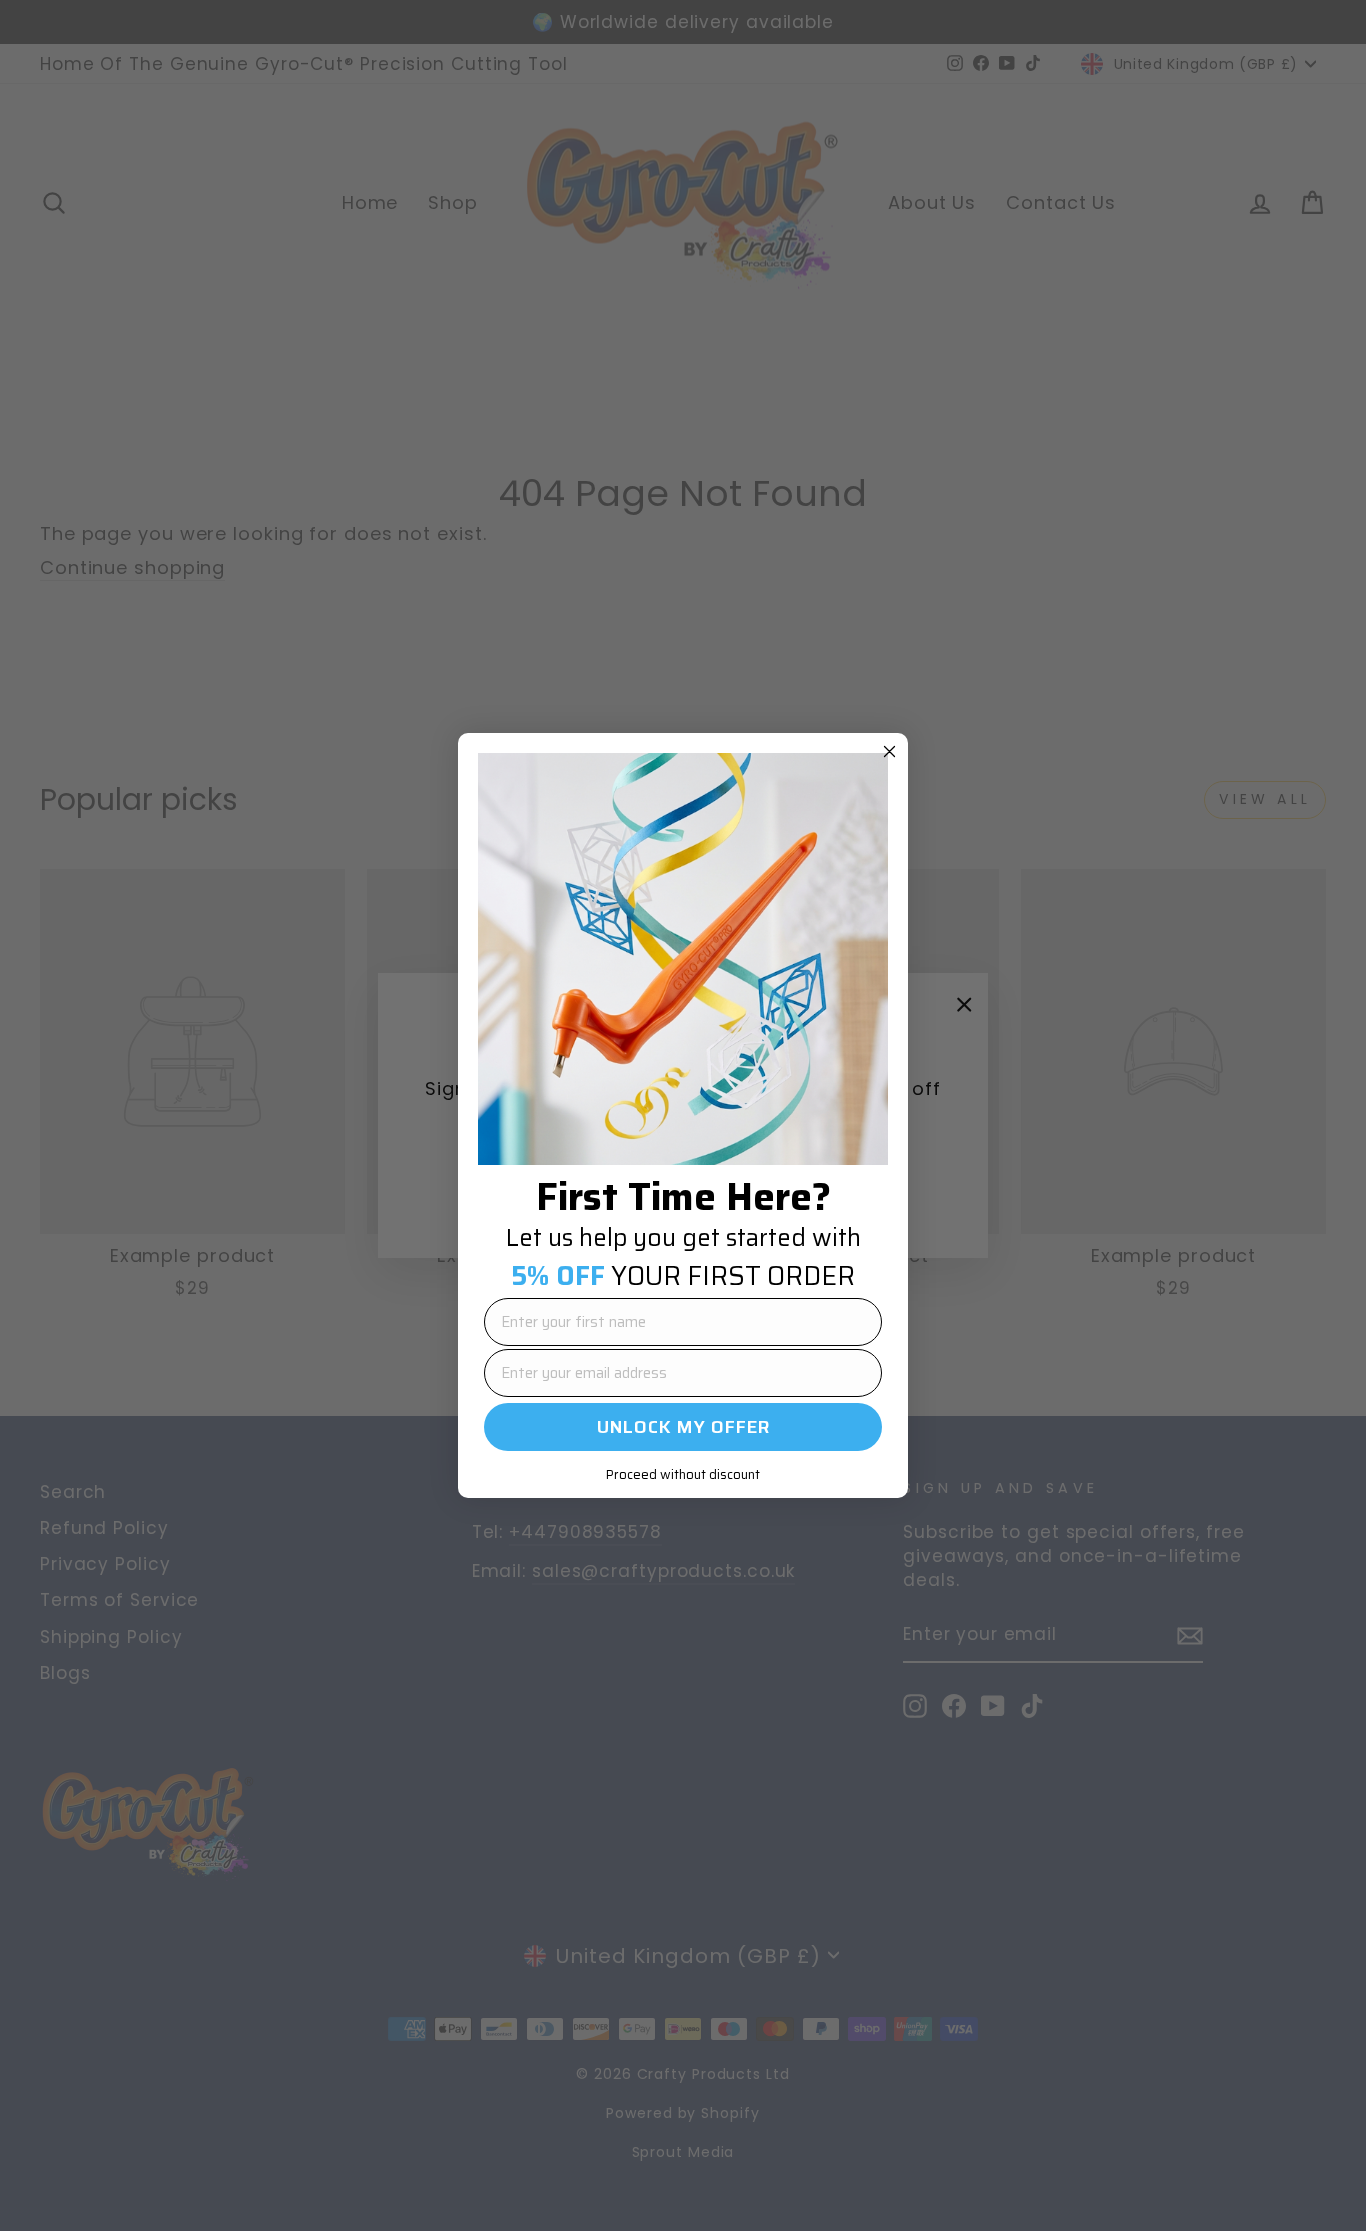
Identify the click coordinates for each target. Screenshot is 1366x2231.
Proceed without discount (683, 1474)
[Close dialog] (889, 751)
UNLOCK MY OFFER (683, 1427)
